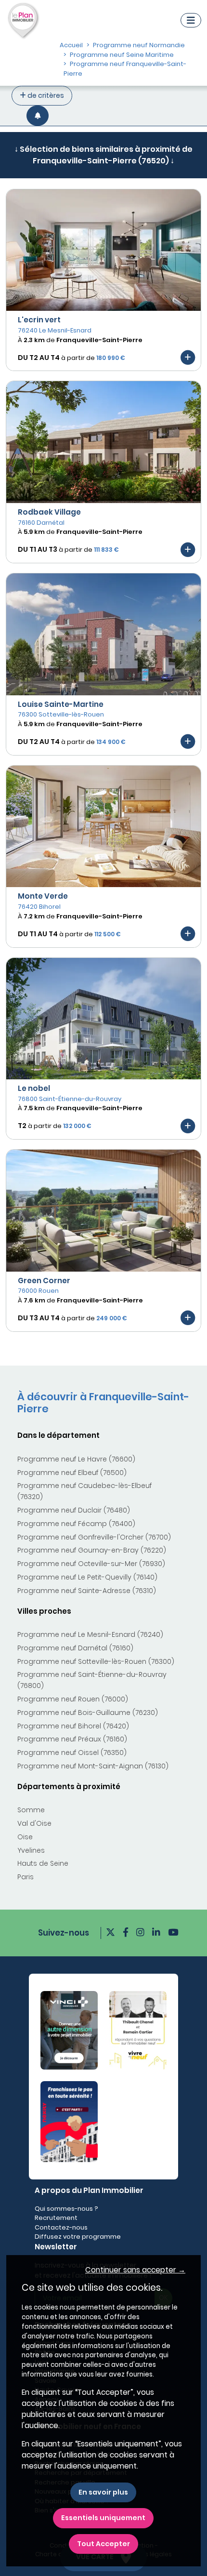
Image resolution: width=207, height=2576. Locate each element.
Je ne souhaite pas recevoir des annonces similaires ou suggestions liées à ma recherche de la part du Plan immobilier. (103, 276)
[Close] (188, 38)
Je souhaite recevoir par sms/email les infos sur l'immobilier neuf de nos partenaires (96, 210)
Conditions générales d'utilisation (103, 345)
